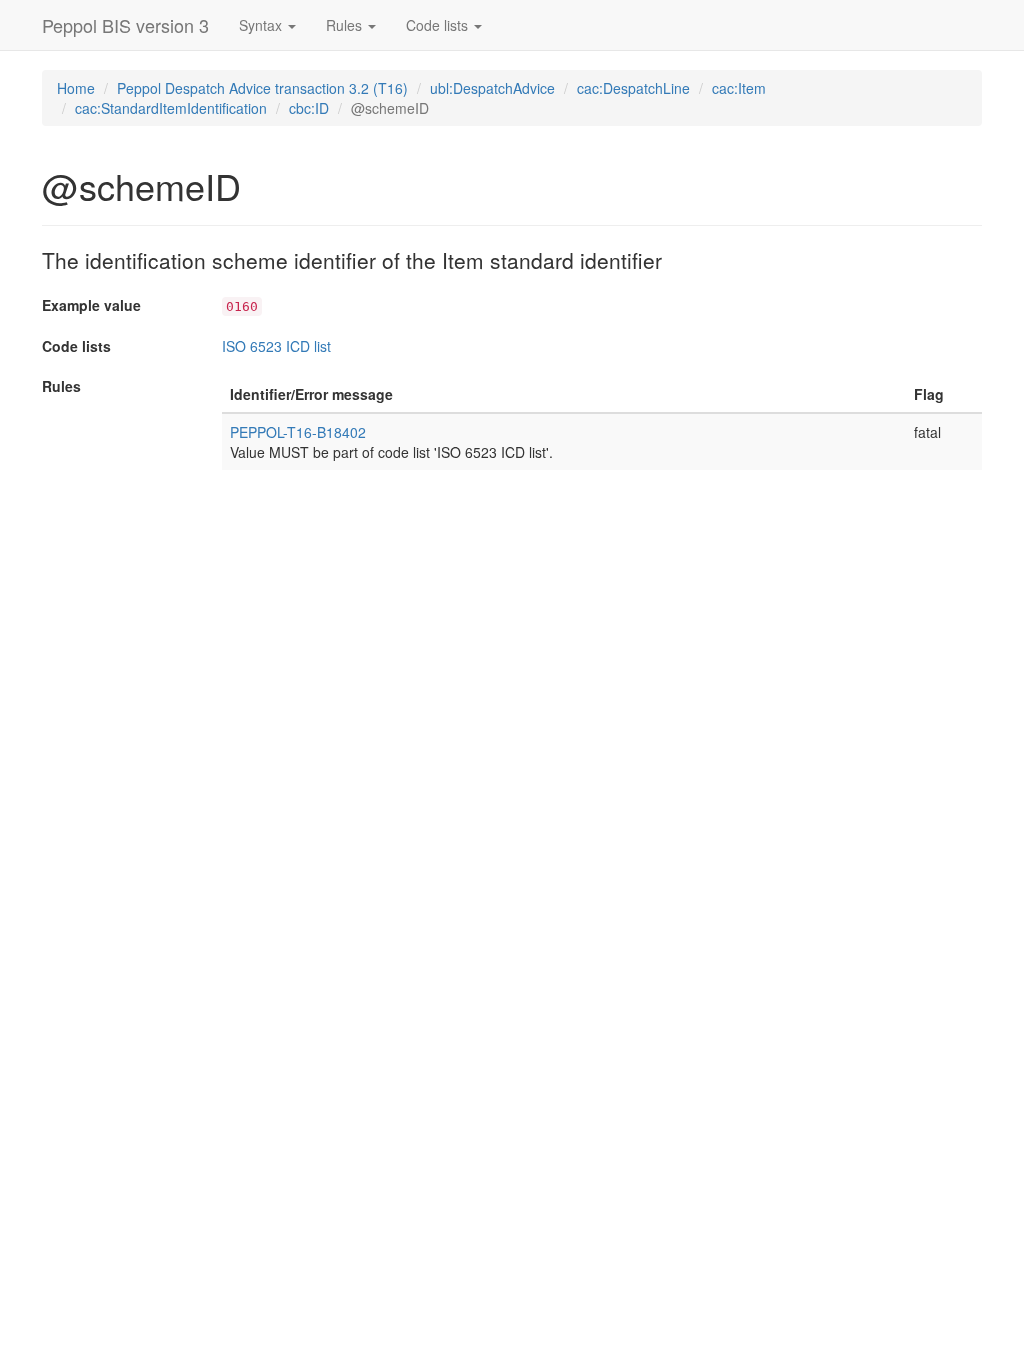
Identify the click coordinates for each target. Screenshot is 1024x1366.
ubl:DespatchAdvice (492, 88)
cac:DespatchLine (633, 88)
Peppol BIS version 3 (125, 25)
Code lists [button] (439, 25)
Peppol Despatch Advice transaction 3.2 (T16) (262, 88)
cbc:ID (309, 108)
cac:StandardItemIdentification (171, 108)
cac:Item (739, 88)
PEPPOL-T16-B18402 (298, 432)
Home (76, 88)
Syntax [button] (262, 25)
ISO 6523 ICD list (276, 346)
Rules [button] (346, 25)
